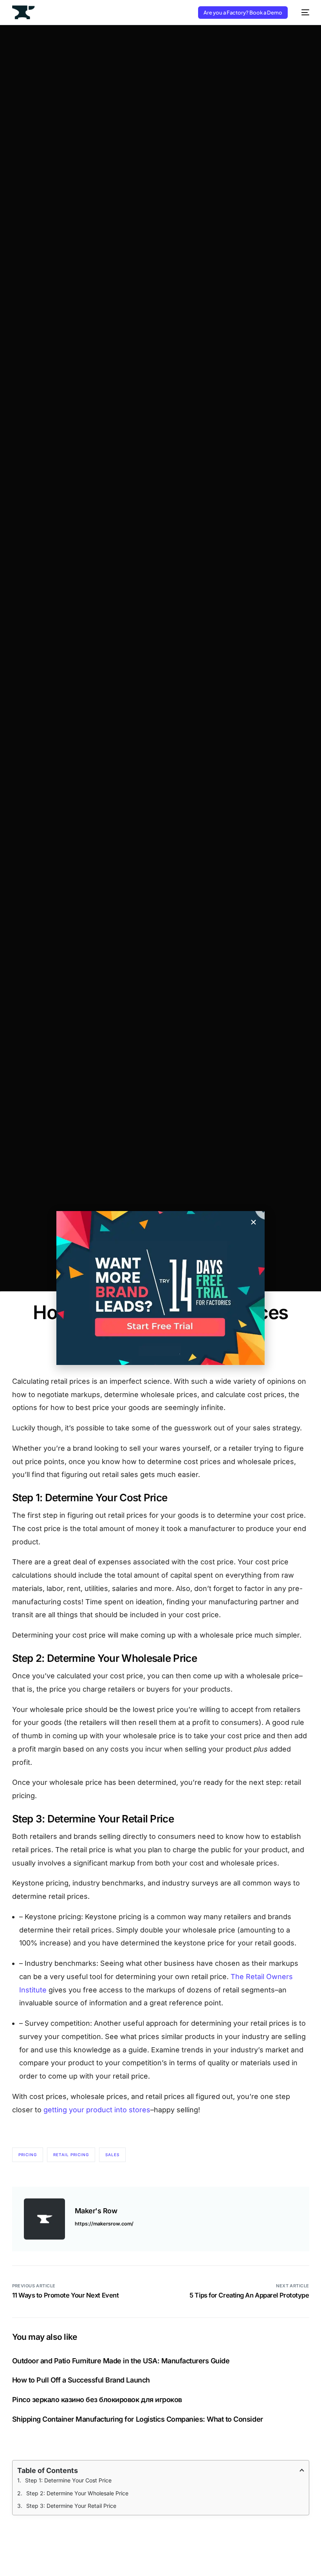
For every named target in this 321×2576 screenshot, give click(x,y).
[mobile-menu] (302, 12)
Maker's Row (96, 2211)
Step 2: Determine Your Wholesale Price (77, 2493)
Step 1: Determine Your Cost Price (68, 2480)
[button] (253, 1222)
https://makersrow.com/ (104, 2224)
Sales (112, 2155)
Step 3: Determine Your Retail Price (71, 2506)
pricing (28, 2155)
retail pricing (71, 2155)
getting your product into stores (97, 2110)
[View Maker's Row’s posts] (44, 2219)
